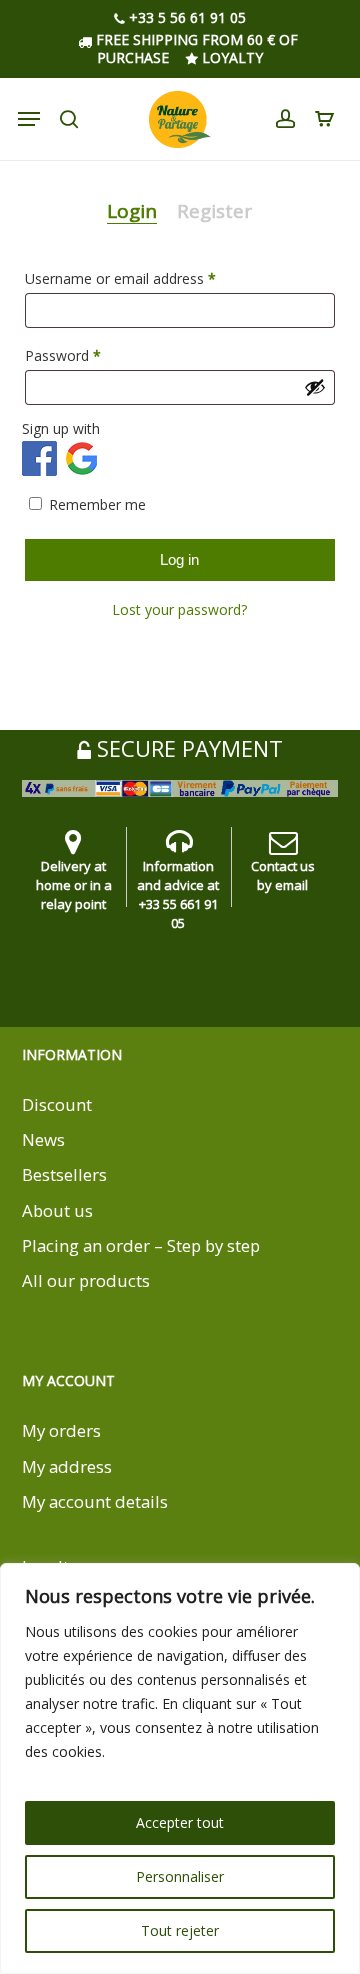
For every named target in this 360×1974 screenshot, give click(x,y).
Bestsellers (64, 1174)
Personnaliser (180, 1876)
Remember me (97, 504)
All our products (86, 1280)
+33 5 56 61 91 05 (185, 18)
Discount (57, 1104)
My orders (61, 1430)
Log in (179, 559)
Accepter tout (180, 1822)
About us (57, 1210)
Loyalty (230, 57)
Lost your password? (179, 609)
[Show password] (315, 387)
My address (67, 1466)
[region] (180, 1768)
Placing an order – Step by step (141, 1245)
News (43, 1139)
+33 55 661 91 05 (178, 913)
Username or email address (148, 278)
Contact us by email (283, 875)
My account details (95, 1501)
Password (91, 355)
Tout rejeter (180, 1930)
